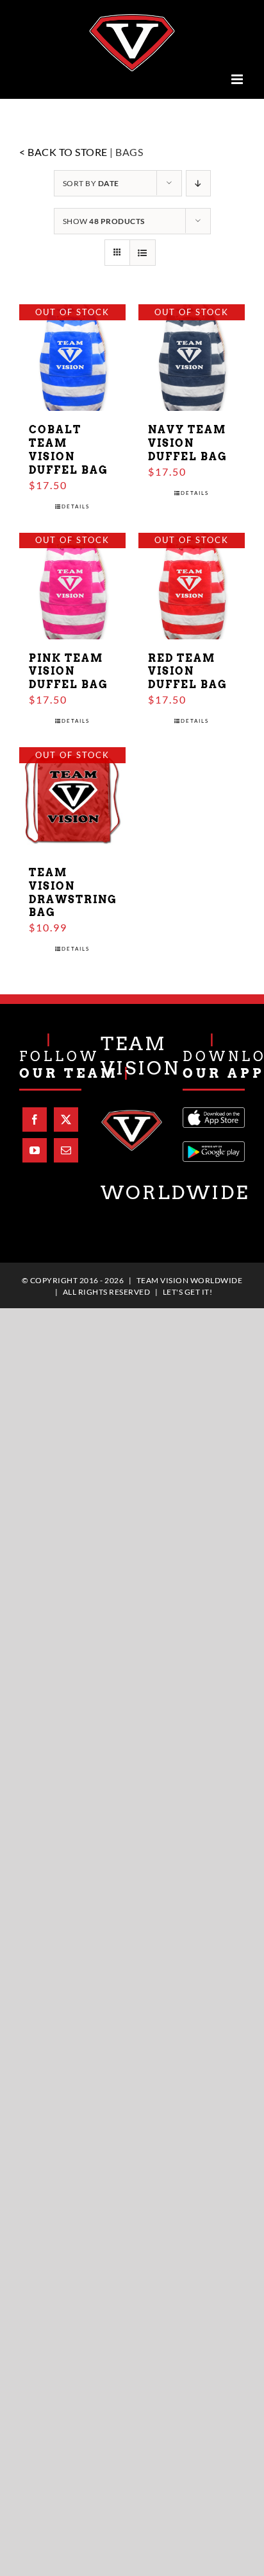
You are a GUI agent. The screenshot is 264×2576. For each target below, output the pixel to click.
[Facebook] (35, 1116)
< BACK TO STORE (63, 148)
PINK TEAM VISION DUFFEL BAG (69, 667)
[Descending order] (198, 179)
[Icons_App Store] (214, 1108)
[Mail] (66, 1146)
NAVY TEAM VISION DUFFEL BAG (188, 439)
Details (76, 502)
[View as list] (143, 249)
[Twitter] (66, 1116)
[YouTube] (35, 1146)
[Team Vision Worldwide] (132, 1110)
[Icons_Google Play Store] (214, 1142)
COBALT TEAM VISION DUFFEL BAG (69, 446)
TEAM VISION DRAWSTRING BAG (73, 888)
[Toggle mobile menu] (238, 75)
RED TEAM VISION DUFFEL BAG (188, 667)
